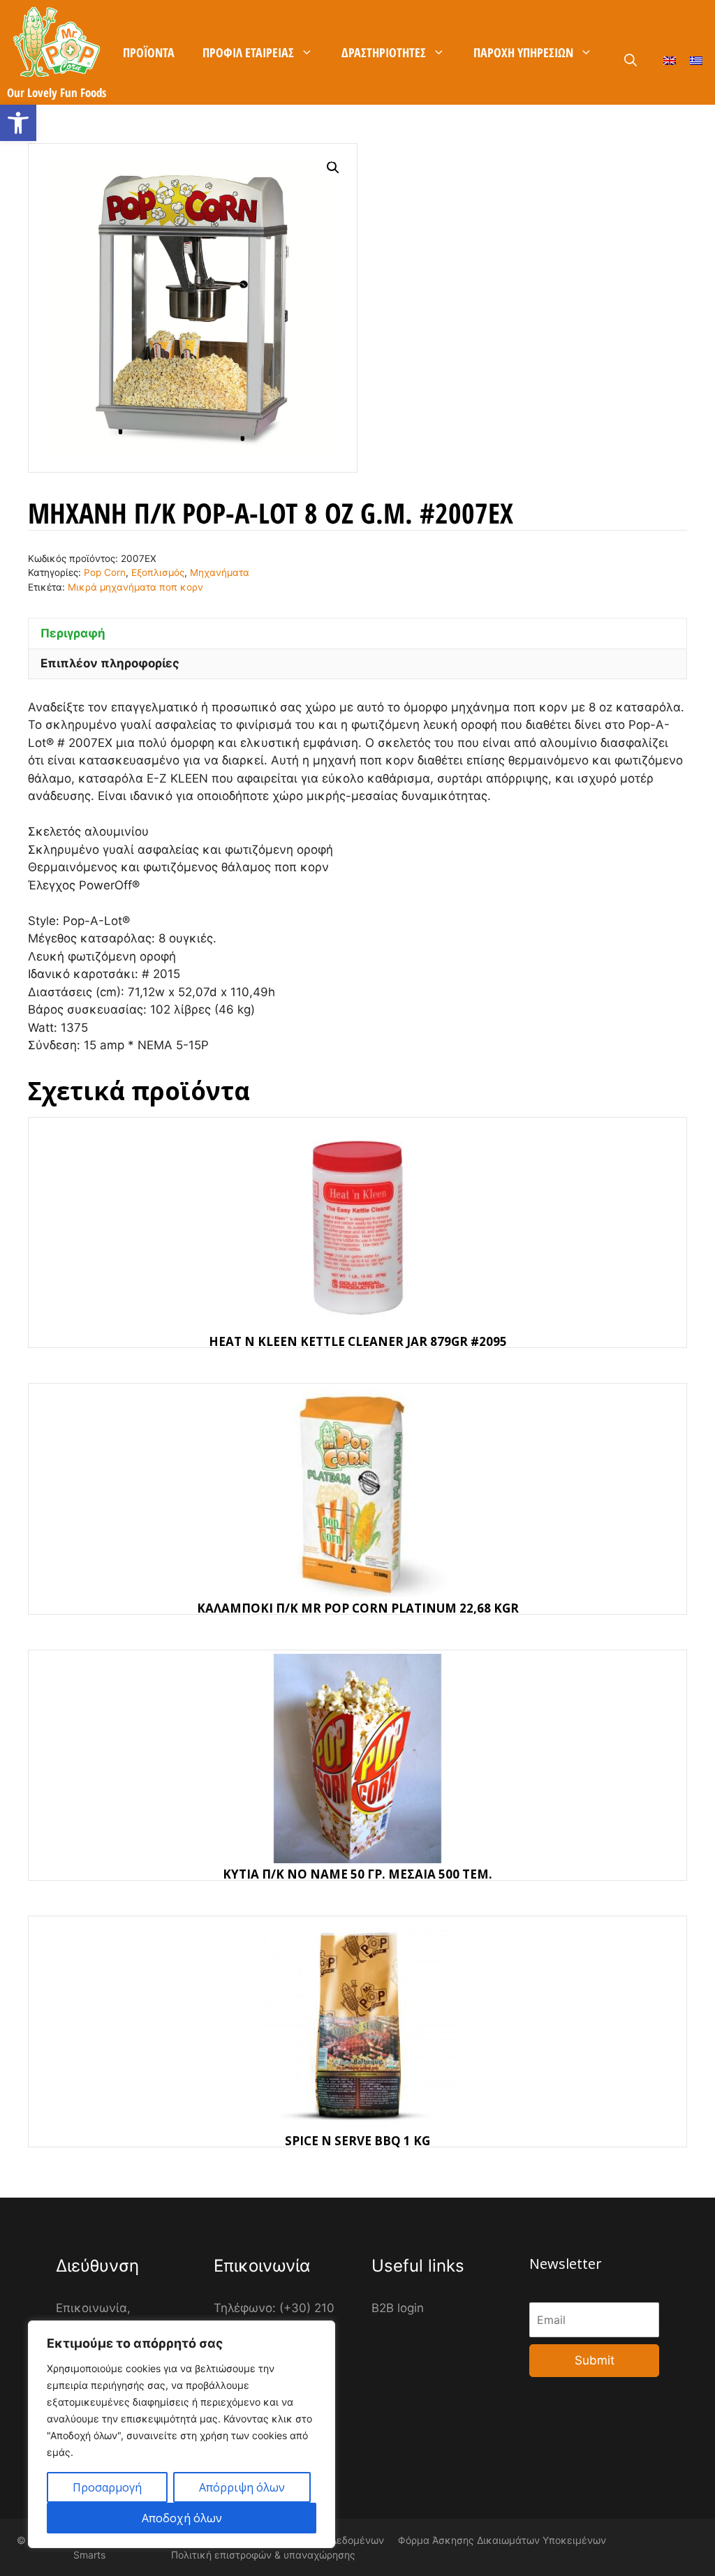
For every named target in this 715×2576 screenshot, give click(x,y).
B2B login (398, 2308)
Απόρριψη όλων (242, 2487)
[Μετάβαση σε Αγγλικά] (670, 60)
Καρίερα (406, 157)
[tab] (357, 633)
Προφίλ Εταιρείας (248, 52)
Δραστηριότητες (384, 52)
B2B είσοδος (486, 157)
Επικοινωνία (324, 157)
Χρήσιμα (220, 157)
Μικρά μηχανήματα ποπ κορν (135, 587)
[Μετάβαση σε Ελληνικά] (696, 60)
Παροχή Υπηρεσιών (523, 52)
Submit (595, 2360)
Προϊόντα (149, 52)
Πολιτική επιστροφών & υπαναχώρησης (263, 2555)
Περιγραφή (73, 633)
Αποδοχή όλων (182, 2518)
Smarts (89, 2555)
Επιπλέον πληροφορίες (110, 663)
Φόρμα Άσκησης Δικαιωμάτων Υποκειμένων (502, 2540)
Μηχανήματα (220, 572)
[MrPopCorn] (57, 42)
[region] (182, 2434)
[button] (18, 123)
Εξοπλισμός (158, 572)
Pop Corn (105, 572)
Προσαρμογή (107, 2487)
